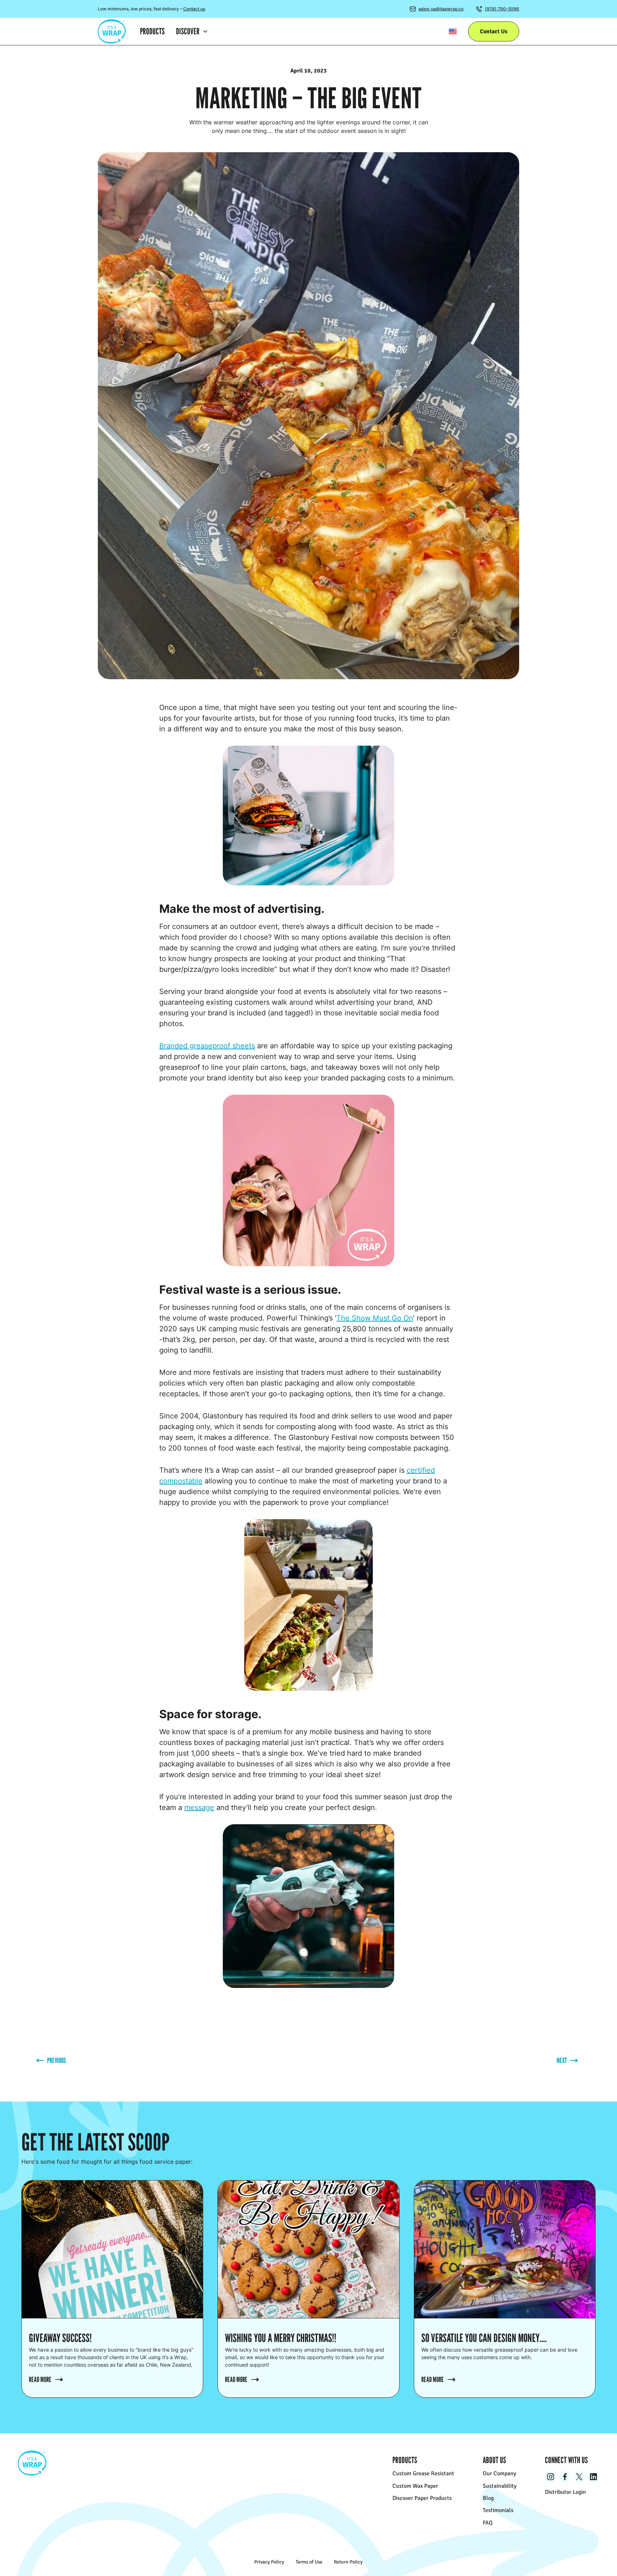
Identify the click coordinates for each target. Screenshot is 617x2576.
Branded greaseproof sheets (207, 1046)
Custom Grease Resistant (423, 2473)
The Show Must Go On (375, 1318)
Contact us (194, 9)
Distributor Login (565, 2492)
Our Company (499, 2473)
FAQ (488, 2523)
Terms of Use (309, 2562)
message (199, 1807)
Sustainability (500, 2486)
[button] (192, 31)
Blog (488, 2498)
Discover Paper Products (422, 2498)
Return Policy (348, 2562)
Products (152, 31)
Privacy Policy (269, 2562)
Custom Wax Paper (415, 2486)
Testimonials (498, 2510)
